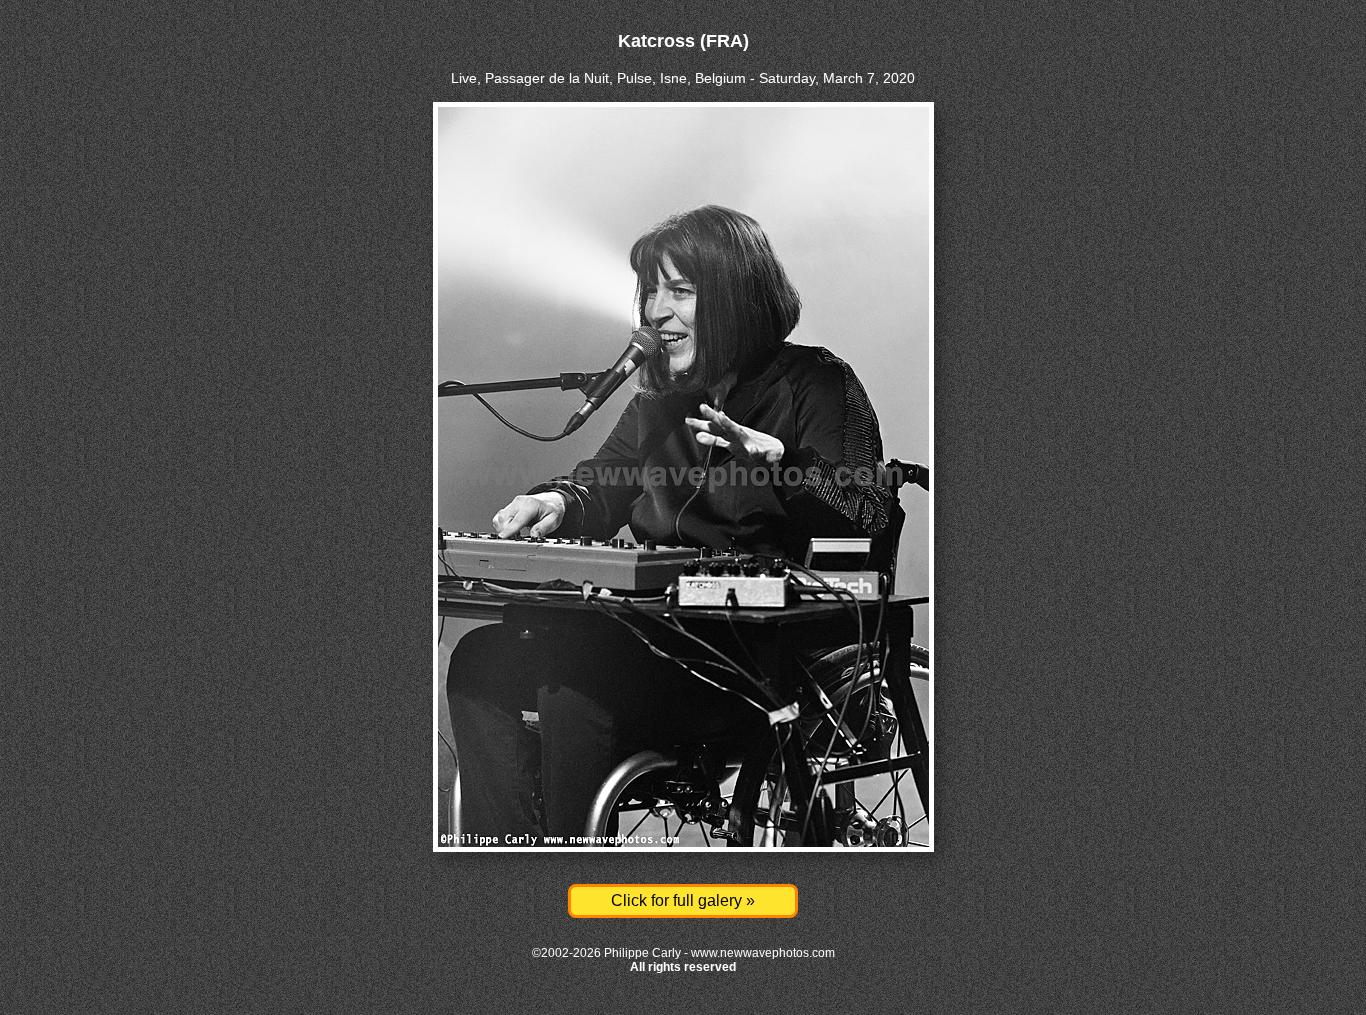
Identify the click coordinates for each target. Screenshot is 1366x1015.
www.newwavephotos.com (763, 953)
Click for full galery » (683, 900)
